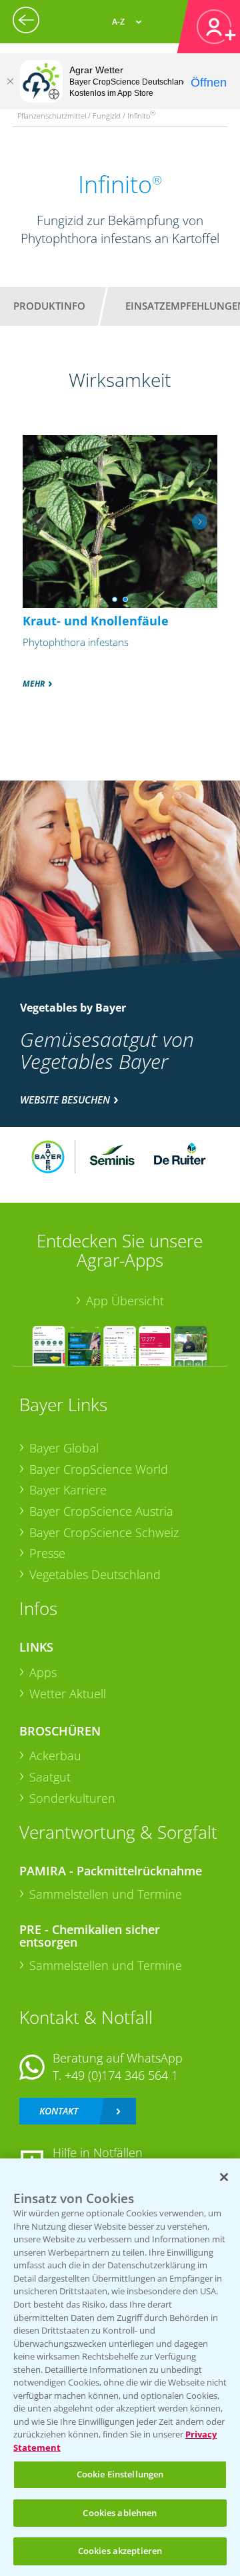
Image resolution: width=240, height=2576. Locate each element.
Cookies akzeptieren (120, 2551)
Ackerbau (55, 1756)
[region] (120, 2367)
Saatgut (50, 1777)
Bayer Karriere (68, 1490)
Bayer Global (64, 1448)
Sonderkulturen (72, 1798)
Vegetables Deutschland (95, 1574)
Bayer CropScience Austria (101, 1511)
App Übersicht (125, 1301)
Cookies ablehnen (120, 2513)
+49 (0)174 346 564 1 (121, 2075)
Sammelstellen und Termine (106, 1894)
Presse (47, 1553)
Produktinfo (49, 306)
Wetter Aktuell (68, 1694)
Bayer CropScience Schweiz (104, 1532)
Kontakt (59, 2111)
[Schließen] (10, 81)
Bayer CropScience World (99, 1469)
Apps (43, 1672)
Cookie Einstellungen (120, 2474)
